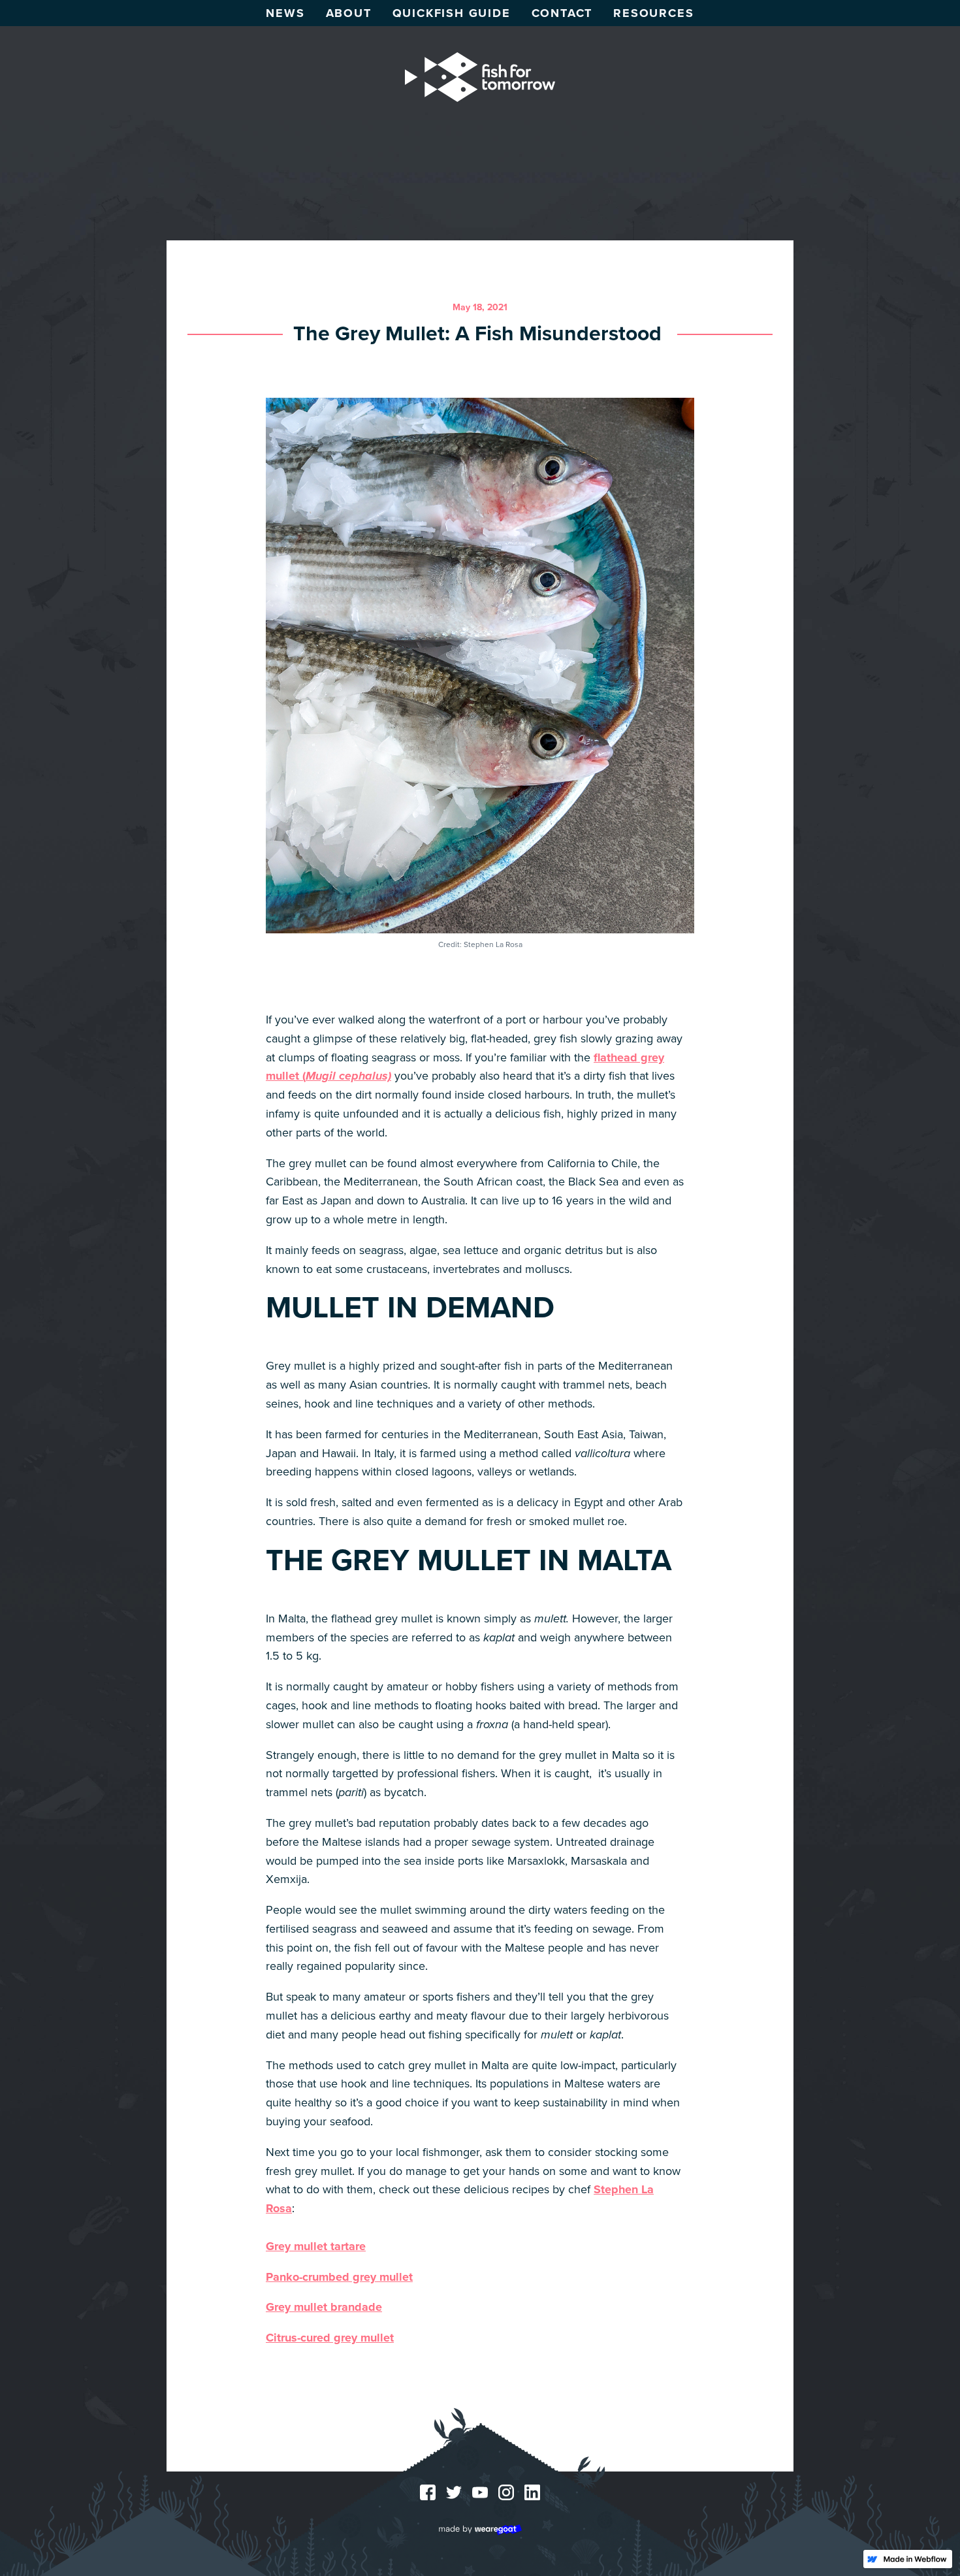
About (349, 13)
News (285, 13)
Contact (562, 13)
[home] (480, 77)
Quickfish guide (452, 13)
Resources (653, 13)
